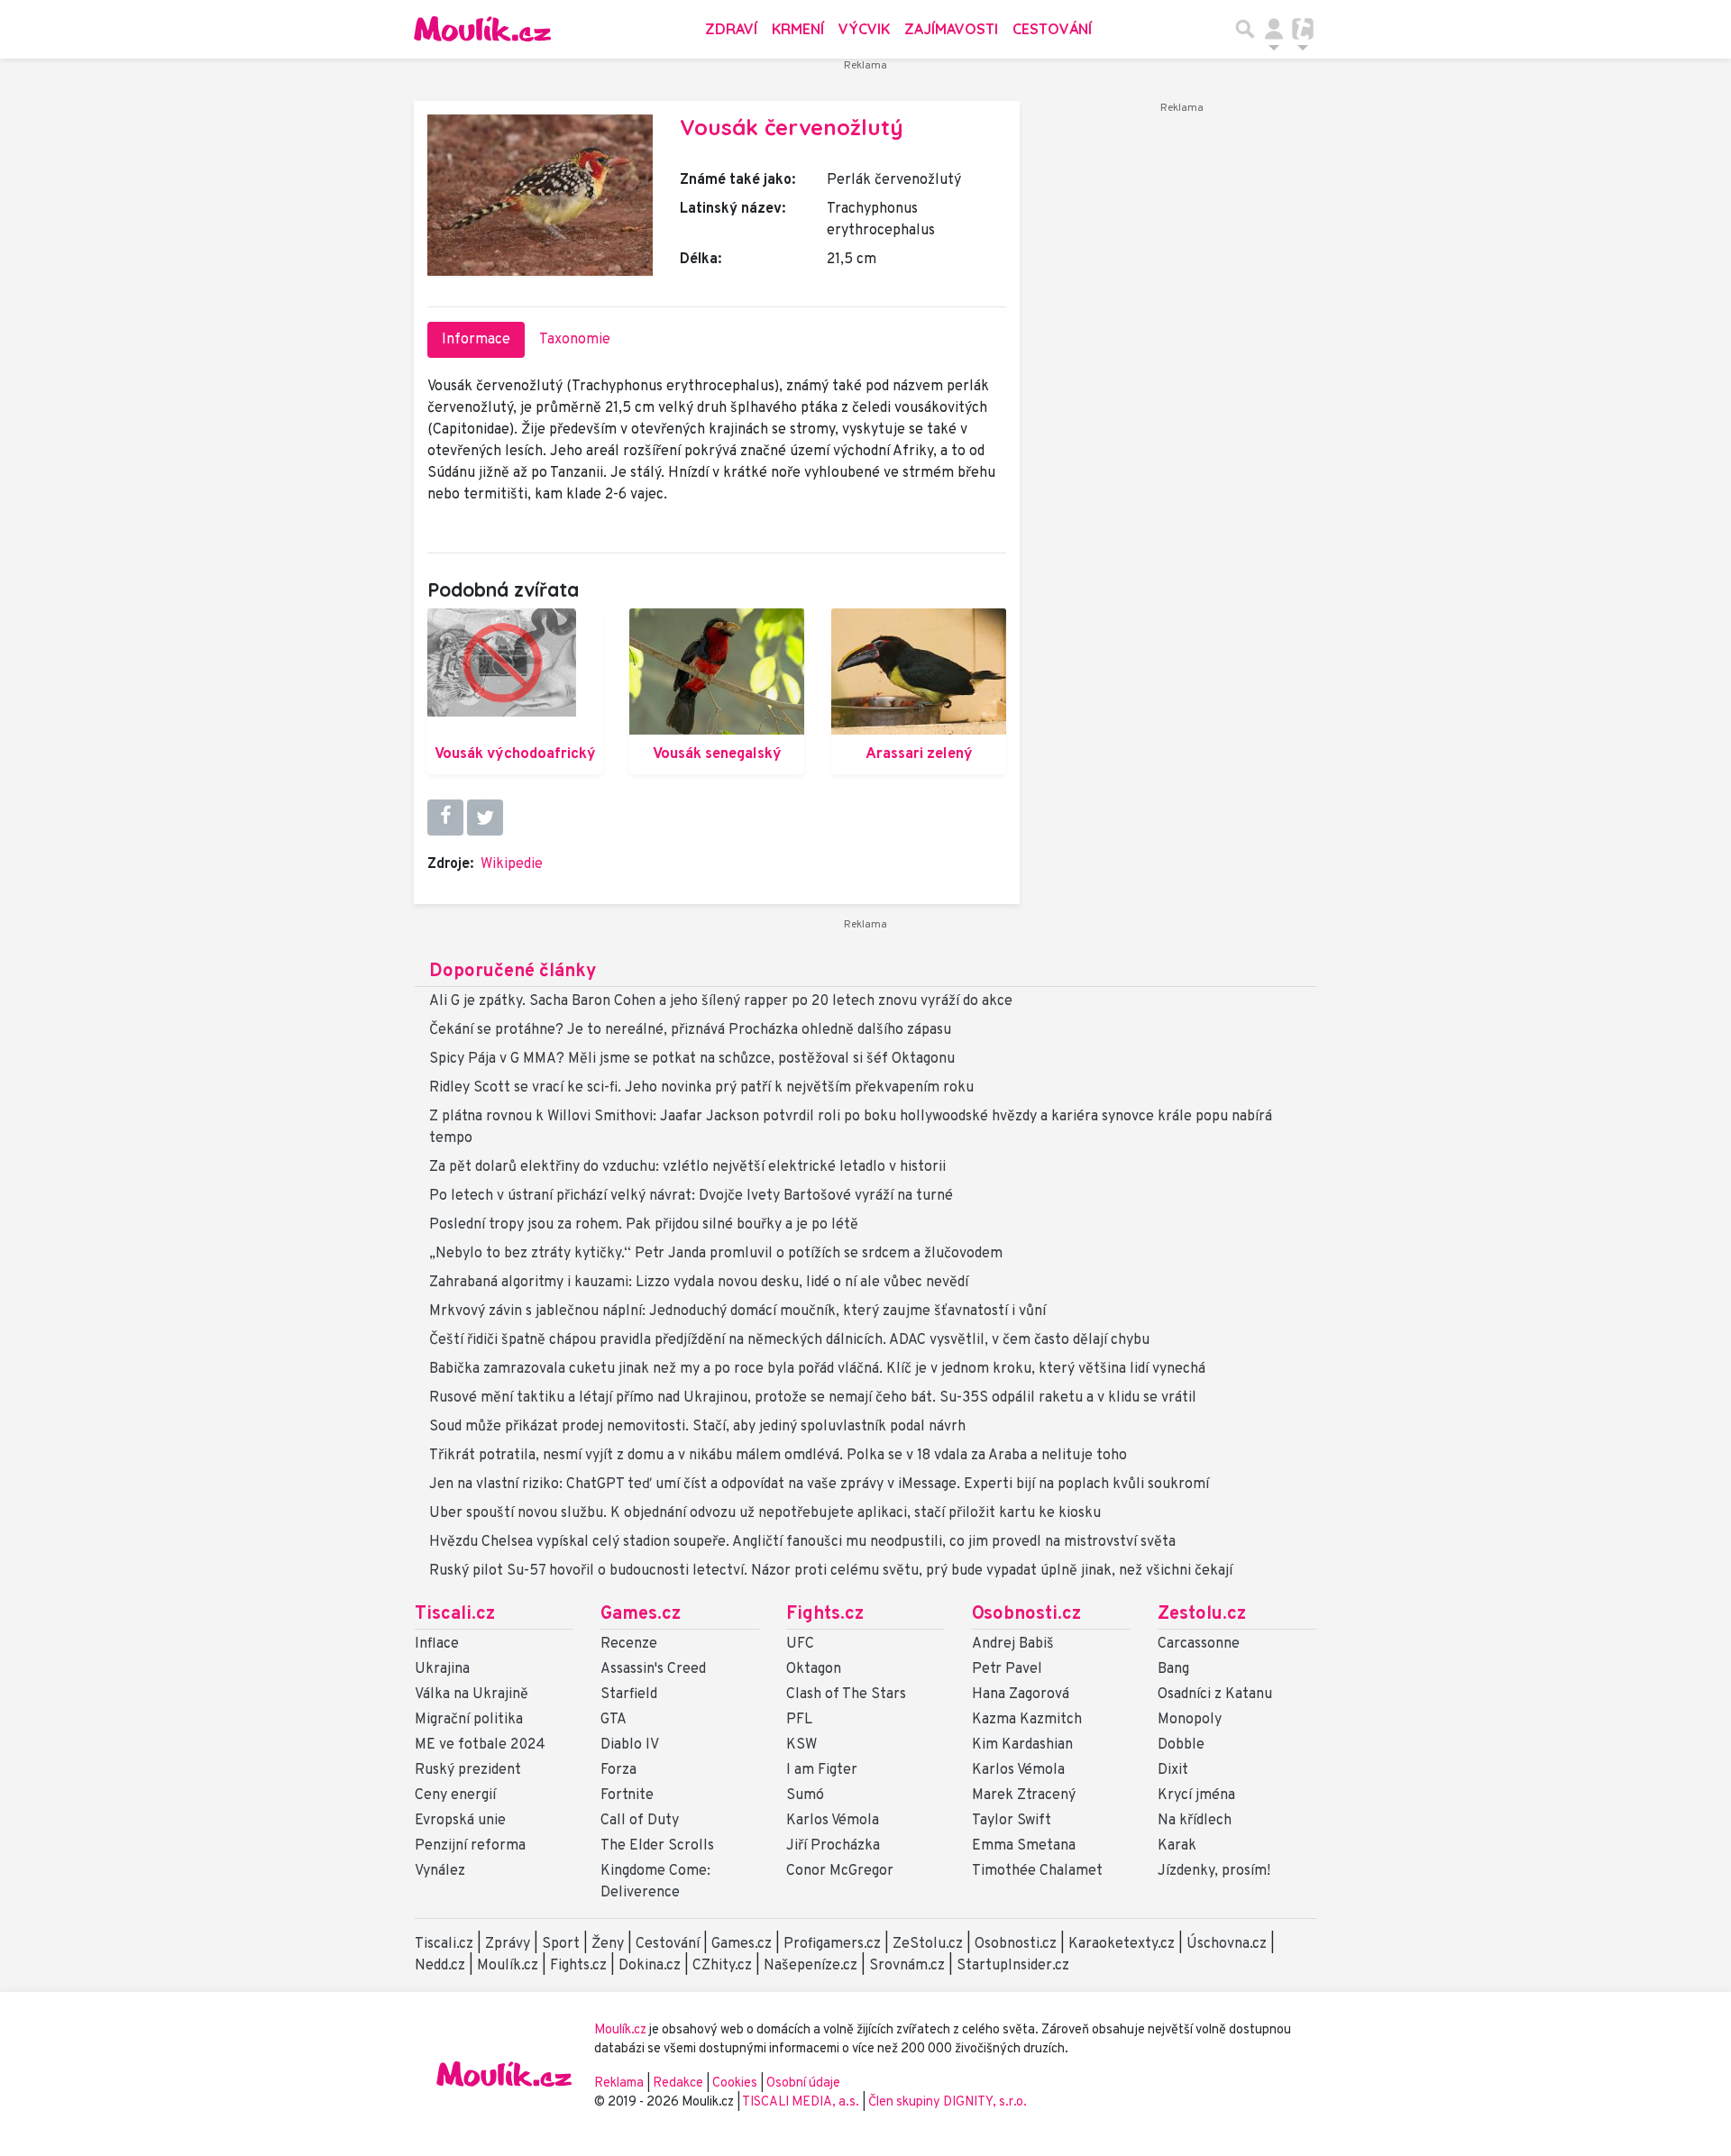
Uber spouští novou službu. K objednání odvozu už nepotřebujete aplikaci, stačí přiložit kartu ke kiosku (765, 1513)
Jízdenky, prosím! (1214, 1871)
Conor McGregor (840, 1871)
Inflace (437, 1644)
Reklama (619, 2083)
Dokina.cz (650, 1966)
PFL (799, 1720)
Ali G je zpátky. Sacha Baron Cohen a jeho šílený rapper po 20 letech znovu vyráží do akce (721, 1001)
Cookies (735, 2083)
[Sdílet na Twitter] (485, 818)
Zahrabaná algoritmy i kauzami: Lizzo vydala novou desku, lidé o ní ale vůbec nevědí (699, 1283)
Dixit (1173, 1770)
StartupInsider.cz (1013, 1966)
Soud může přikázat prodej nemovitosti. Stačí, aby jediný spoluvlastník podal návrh (697, 1427)
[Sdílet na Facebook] (445, 818)
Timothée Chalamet (1037, 1871)
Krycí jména (1196, 1795)
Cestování (1052, 29)
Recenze (629, 1644)
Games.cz (641, 1614)
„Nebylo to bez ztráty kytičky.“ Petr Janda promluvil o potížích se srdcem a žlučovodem (716, 1254)
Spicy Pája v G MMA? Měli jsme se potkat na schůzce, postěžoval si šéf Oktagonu (692, 1059)
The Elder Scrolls (657, 1846)
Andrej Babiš (1013, 1644)
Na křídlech (1195, 1821)
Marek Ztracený (1024, 1795)
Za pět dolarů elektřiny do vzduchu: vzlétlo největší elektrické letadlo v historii (687, 1167)
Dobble (1181, 1745)
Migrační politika (469, 1720)
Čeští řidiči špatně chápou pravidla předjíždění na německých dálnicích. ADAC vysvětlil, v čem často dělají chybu (789, 1340)
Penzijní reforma (470, 1846)
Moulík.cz (508, 1966)
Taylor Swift (1012, 1821)
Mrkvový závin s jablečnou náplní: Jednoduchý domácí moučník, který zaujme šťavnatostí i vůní (737, 1311)
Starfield (629, 1695)
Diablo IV (630, 1745)
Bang (1173, 1669)
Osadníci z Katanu (1215, 1695)
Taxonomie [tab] (575, 340)
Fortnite (627, 1795)
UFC (800, 1644)
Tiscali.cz (455, 1614)
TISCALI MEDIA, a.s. (802, 2102)
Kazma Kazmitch (1027, 1720)
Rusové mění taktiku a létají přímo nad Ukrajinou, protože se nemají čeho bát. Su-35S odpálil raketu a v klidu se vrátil (813, 1398)
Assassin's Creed (653, 1669)
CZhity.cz (722, 1966)
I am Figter (822, 1770)
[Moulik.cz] (482, 29)
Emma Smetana (1024, 1846)
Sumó (805, 1795)
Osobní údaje (803, 2083)
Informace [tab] (476, 340)
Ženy (608, 1944)
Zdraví (731, 29)
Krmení (798, 29)
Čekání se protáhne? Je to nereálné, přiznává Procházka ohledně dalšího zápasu (690, 1030)
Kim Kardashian (1022, 1745)
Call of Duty (640, 1821)
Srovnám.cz (907, 1966)
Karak (1177, 1846)
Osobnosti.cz (1026, 1614)
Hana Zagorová (1021, 1695)
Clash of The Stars (846, 1695)
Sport (561, 1944)
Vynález (440, 1871)
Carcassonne (1199, 1644)
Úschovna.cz (1227, 1944)
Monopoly (1190, 1720)
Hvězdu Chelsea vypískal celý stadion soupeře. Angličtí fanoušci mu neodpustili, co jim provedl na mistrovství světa (802, 1542)
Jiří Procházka (833, 1846)
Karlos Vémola (833, 1821)
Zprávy (508, 1944)
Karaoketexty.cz (1122, 1944)
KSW (801, 1745)
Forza (618, 1770)
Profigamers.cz (832, 1944)
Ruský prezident (468, 1770)
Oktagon (814, 1669)
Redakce (678, 2083)
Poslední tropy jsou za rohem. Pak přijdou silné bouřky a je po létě (644, 1225)
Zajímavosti (951, 29)
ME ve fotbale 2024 (480, 1745)
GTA (614, 1720)
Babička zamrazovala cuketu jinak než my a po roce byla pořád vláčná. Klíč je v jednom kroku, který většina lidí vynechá (817, 1369)
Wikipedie (512, 864)
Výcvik (864, 29)
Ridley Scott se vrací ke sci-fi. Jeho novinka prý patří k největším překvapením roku (701, 1088)
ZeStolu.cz (928, 1944)
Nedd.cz (440, 1966)
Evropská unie (460, 1821)
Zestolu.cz (1202, 1614)
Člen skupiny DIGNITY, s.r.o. (948, 2102)
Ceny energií (455, 1795)
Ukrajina (442, 1669)
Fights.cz (825, 1614)
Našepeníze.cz (811, 1966)
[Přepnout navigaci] (1274, 29)
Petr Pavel (1007, 1669)
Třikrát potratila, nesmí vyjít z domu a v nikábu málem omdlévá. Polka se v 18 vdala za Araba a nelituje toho (778, 1456)
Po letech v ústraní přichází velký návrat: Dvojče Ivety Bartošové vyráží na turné (691, 1196)
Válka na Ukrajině (472, 1695)
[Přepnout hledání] (1245, 29)
